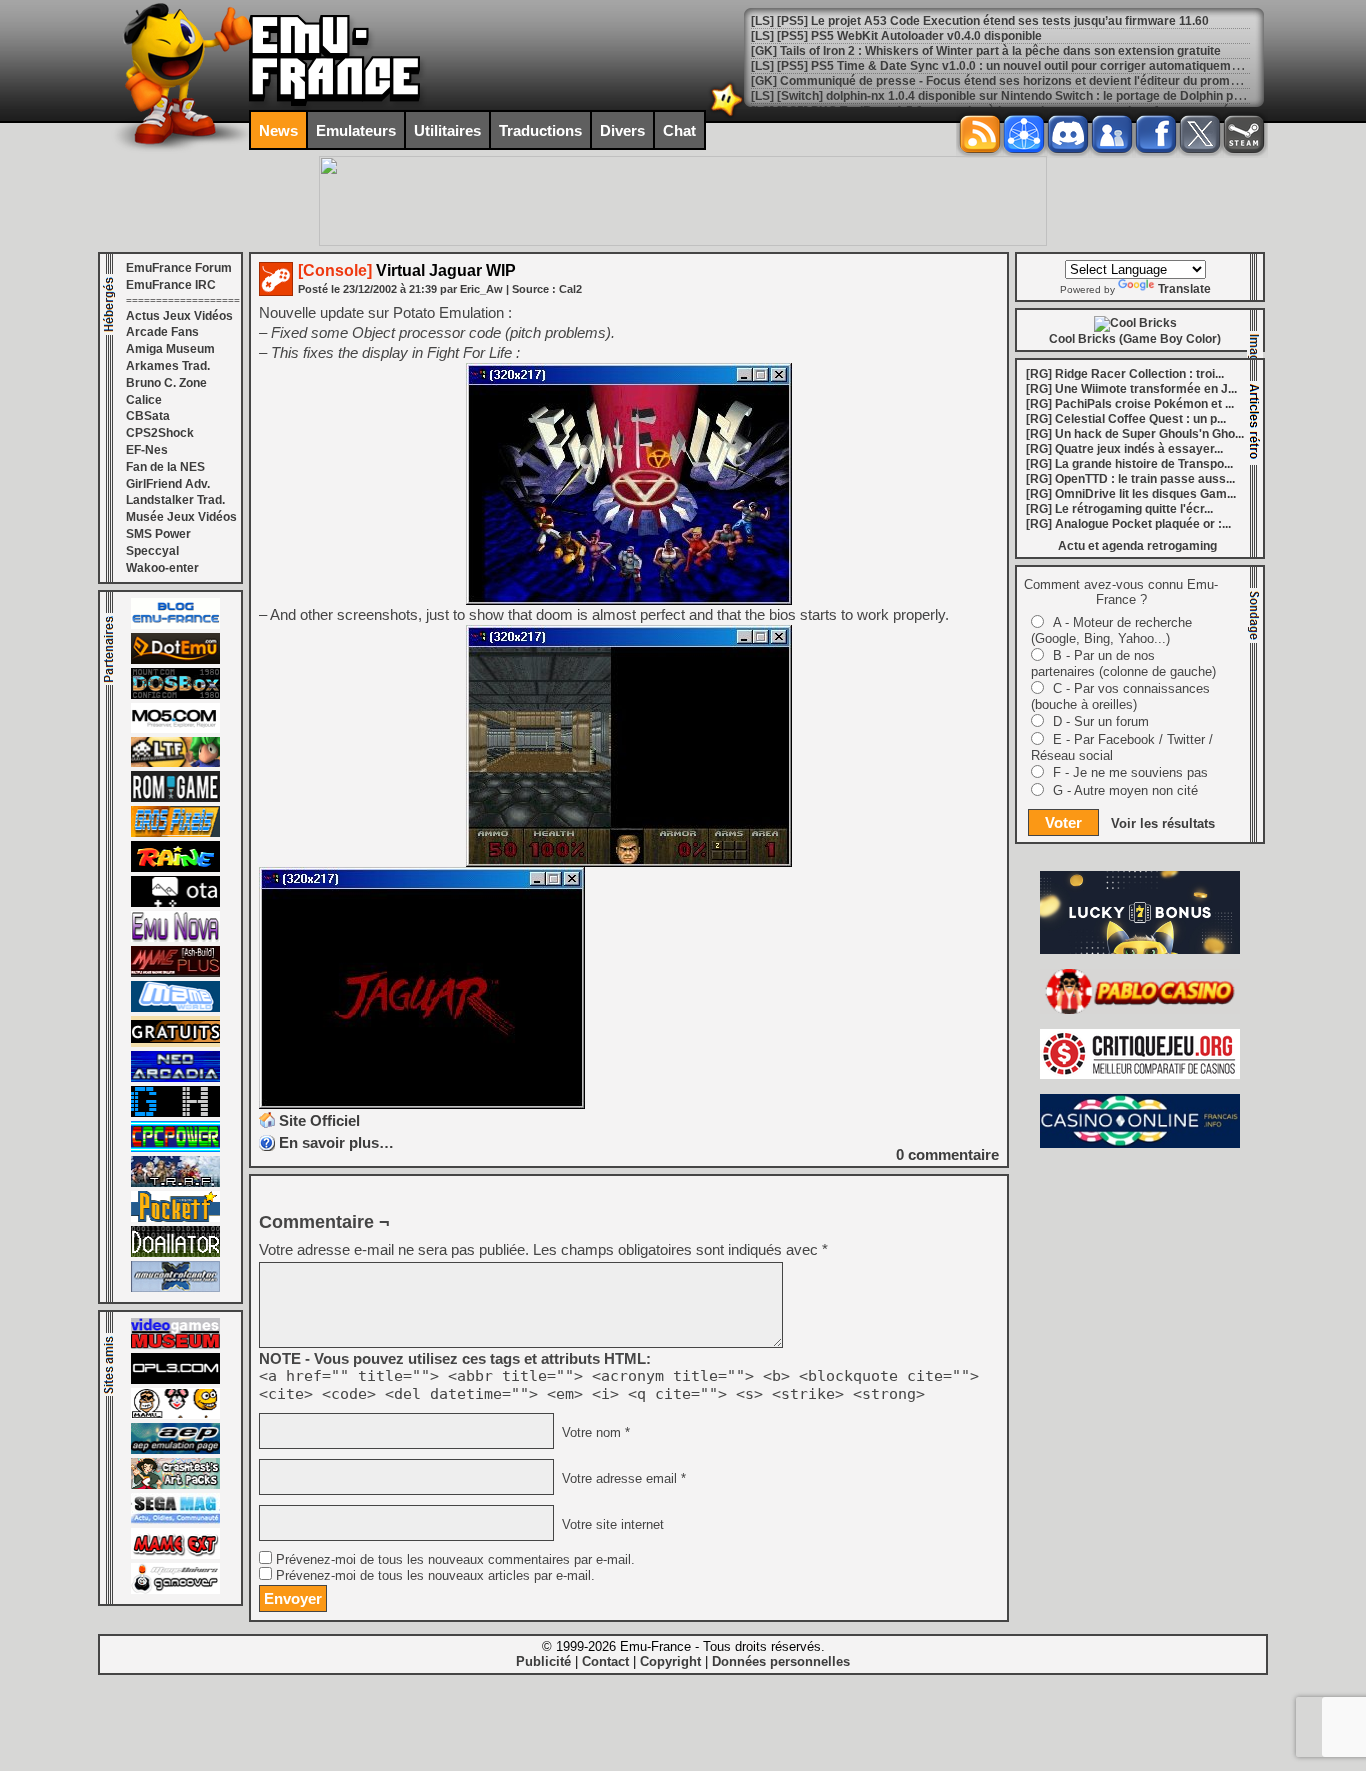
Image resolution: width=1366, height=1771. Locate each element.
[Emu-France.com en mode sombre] (727, 114)
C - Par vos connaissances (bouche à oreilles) (1120, 696)
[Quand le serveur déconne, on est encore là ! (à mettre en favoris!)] (175, 625)
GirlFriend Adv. (168, 484)
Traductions (540, 130)
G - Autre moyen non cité (1125, 790)
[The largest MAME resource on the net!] (175, 1008)
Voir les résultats (1163, 823)
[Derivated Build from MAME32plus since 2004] (175, 973)
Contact (605, 1661)
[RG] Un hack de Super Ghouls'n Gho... (1135, 434)
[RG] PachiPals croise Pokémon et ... (1130, 404)
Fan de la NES (165, 467)
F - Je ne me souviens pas (1130, 772)
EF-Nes (147, 450)
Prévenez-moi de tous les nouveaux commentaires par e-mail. (455, 1560)
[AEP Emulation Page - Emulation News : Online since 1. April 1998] (175, 1450)
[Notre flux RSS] (980, 134)
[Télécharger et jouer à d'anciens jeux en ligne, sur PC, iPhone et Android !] (175, 660)
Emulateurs (356, 130)
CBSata (148, 416)
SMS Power (158, 534)
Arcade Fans (162, 332)
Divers (622, 130)
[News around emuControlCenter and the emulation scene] (175, 1288)
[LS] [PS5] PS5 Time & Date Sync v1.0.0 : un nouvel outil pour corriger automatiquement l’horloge (1026, 66)
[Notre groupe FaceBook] (1112, 134)
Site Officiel (319, 1120)
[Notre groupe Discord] (1068, 134)
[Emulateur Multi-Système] (175, 1253)
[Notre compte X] (1200, 134)
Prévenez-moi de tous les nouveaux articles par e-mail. (435, 1576)
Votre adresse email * (622, 1479)
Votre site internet (611, 1525)
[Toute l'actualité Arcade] (175, 1078)
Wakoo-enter (162, 568)
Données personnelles (781, 1661)
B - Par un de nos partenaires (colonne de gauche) (1123, 663)
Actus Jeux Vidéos (179, 316)
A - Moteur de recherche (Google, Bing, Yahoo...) (1111, 630)
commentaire (947, 1154)
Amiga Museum (170, 349)
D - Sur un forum (1101, 721)
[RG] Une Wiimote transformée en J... (1131, 389)
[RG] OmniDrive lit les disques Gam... (1131, 494)
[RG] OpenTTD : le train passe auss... (1130, 479)
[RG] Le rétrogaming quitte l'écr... (1119, 509)
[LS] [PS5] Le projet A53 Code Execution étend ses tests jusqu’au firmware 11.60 (980, 21)
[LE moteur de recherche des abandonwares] (175, 1043)
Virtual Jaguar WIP (407, 270)
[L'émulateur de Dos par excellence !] (175, 695)
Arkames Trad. (168, 366)
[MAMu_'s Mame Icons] (175, 1415)
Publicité (543, 1661)
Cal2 (570, 289)
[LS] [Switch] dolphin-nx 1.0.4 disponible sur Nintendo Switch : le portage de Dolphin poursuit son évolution (1051, 96)
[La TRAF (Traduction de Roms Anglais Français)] (175, 1183)
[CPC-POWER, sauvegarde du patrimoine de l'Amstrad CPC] (175, 1148)
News (278, 130)
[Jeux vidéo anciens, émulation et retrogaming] (175, 938)
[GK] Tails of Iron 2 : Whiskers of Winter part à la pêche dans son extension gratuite (986, 51)
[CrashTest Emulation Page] (175, 1485)
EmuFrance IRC (171, 285)
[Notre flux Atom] (1024, 134)
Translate (1184, 289)
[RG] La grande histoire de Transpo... (1129, 464)
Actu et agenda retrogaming (1137, 546)
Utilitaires (447, 130)
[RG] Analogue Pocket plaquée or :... (1128, 524)
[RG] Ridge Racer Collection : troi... (1125, 374)
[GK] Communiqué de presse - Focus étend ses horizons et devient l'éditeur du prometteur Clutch (1027, 81)
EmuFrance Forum (179, 268)
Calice (144, 400)
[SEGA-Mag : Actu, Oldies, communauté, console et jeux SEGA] (175, 1520)
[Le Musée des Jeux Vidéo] (175, 1345)
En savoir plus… (336, 1142)
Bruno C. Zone (166, 383)
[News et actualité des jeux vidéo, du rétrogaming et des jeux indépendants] (175, 798)
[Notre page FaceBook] (1156, 134)
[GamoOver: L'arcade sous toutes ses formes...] (175, 1590)
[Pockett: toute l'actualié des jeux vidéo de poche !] (175, 1218)
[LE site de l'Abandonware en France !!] (175, 763)
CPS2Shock (160, 433)
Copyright (670, 1661)
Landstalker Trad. (175, 500)
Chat (679, 130)
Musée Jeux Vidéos (181, 517)
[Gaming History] (175, 1113)
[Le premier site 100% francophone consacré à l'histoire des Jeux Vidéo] (175, 833)
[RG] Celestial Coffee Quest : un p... (1126, 419)
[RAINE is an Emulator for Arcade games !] (175, 868)
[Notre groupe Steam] (1244, 134)
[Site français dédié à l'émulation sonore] (175, 1380)
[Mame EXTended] (175, 1555)
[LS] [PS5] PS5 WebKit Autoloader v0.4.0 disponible (896, 36)
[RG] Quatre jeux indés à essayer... (1124, 449)
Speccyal (152, 551)
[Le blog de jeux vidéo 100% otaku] (175, 903)
